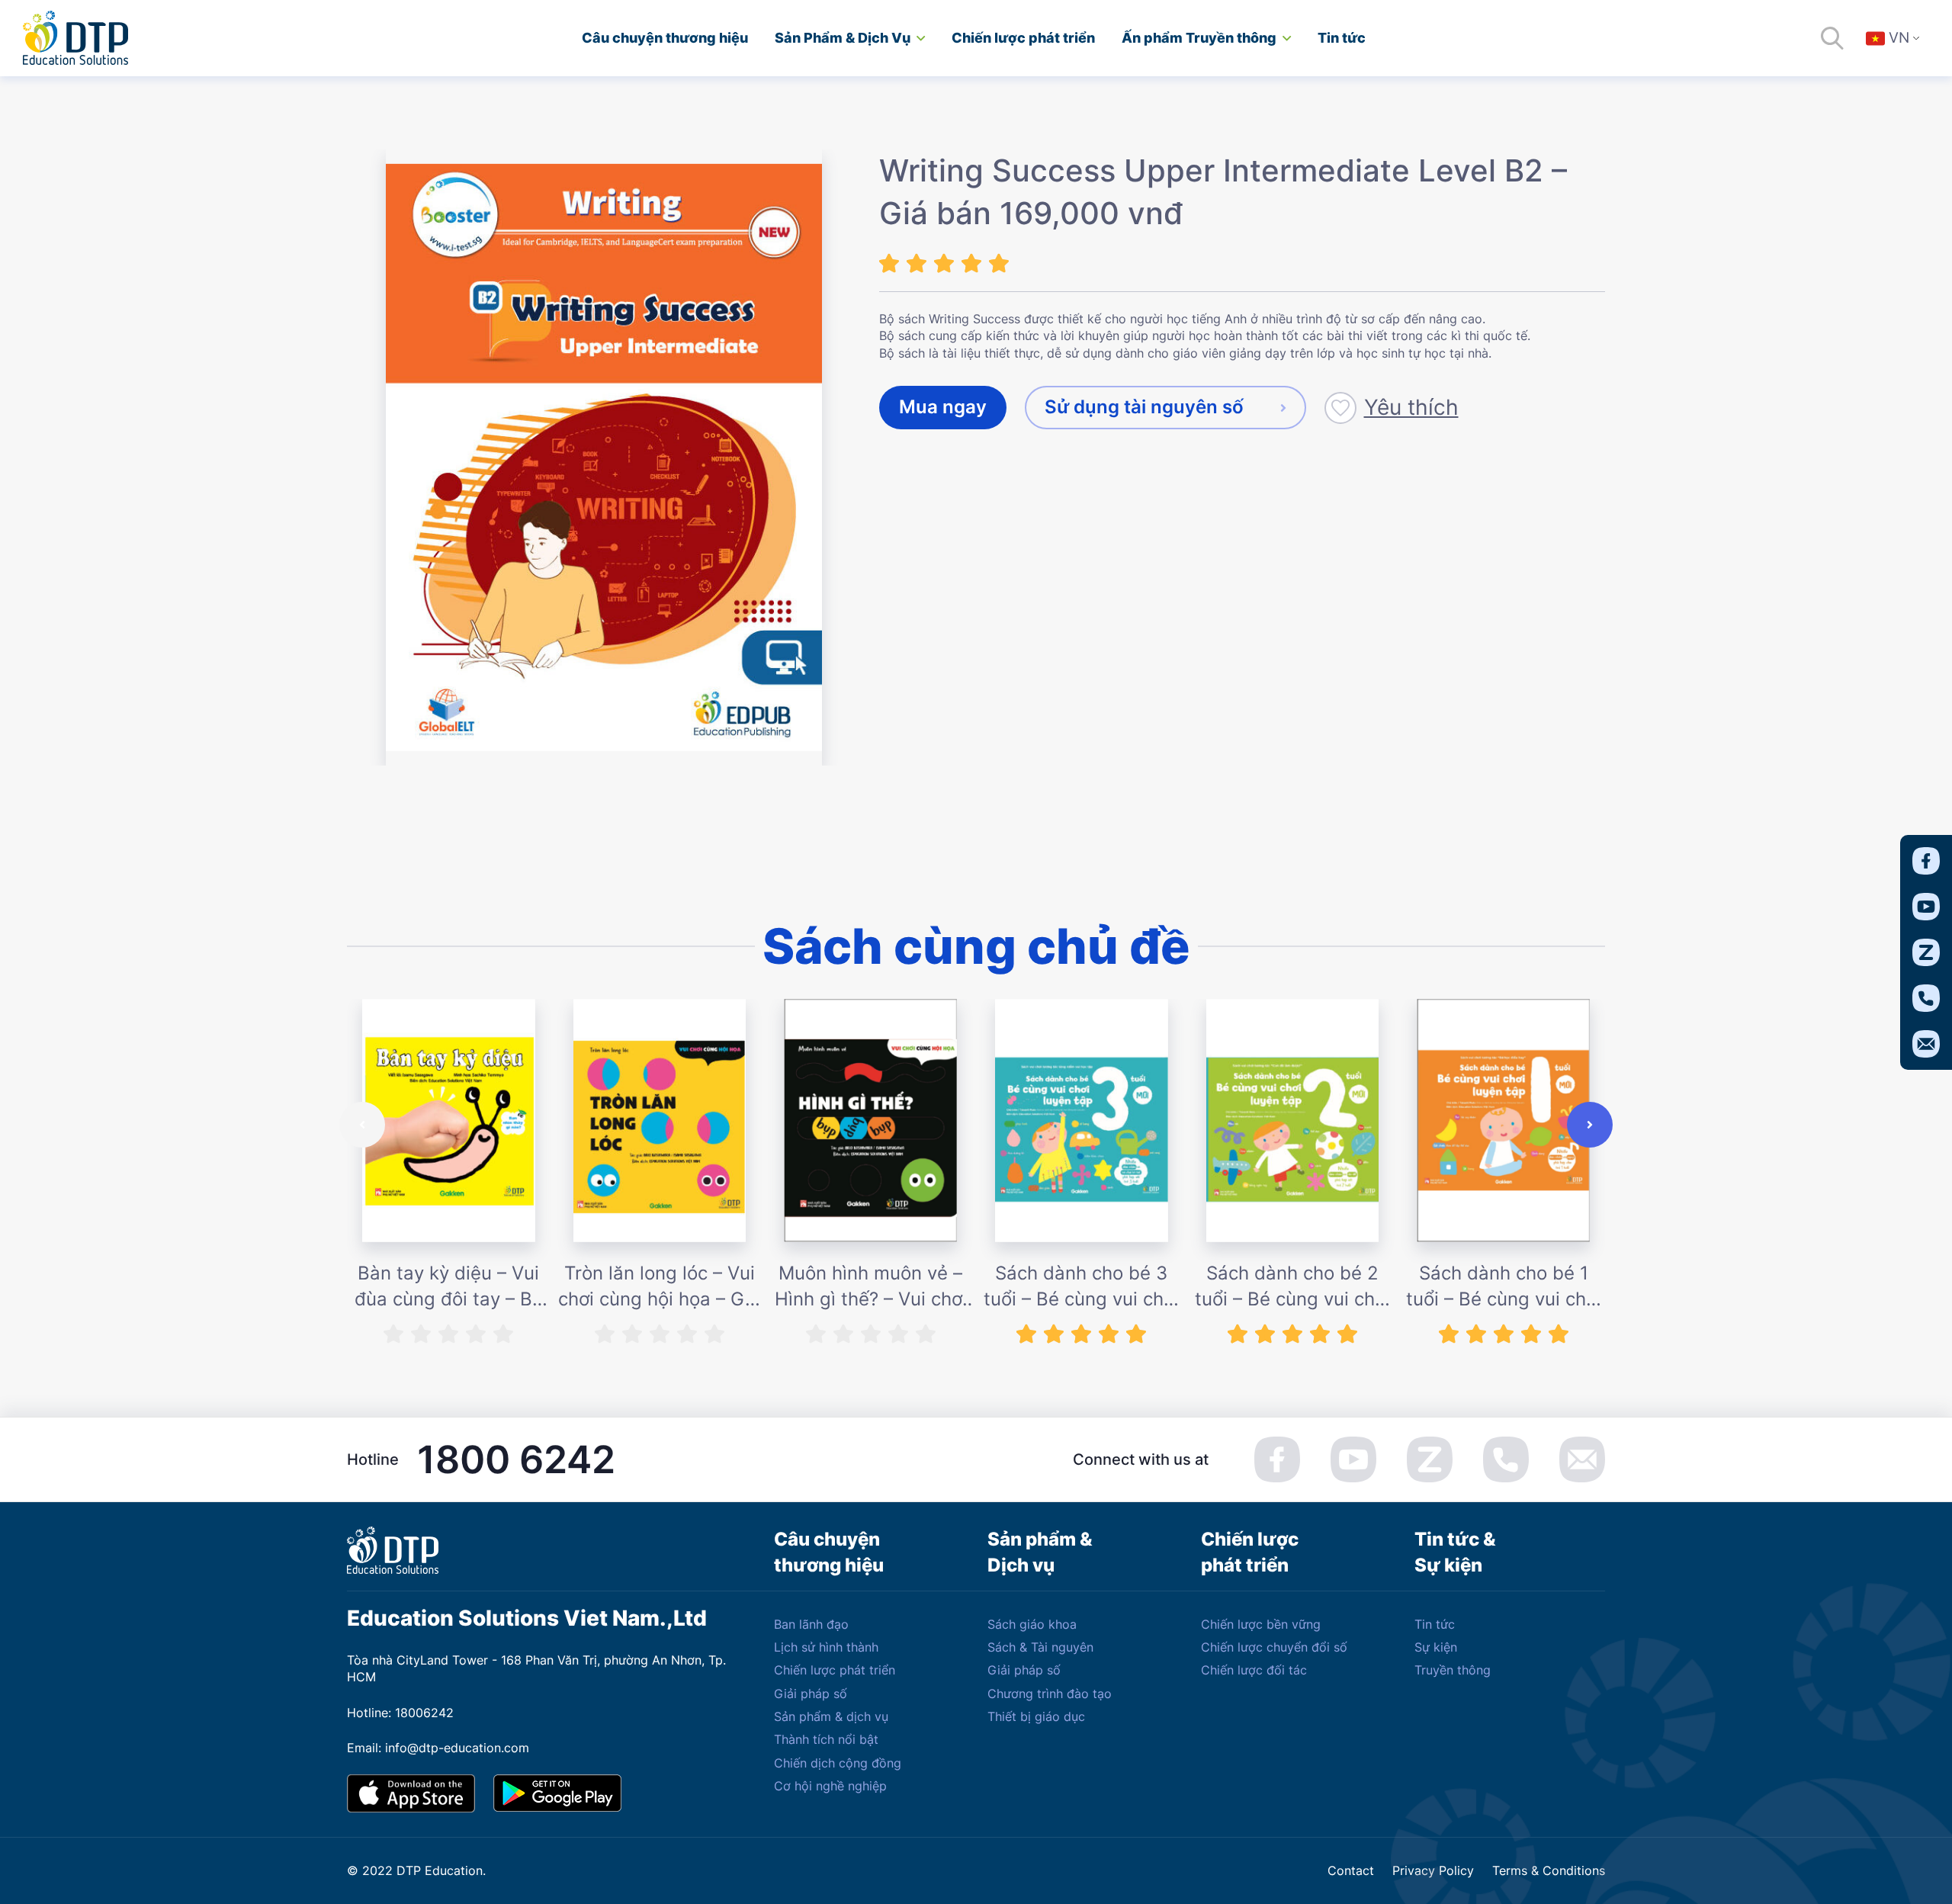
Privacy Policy (1433, 1870)
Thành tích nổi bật (826, 1739)
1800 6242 (516, 1459)
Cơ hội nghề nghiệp (830, 1786)
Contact (1351, 1870)
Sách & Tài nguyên (1040, 1647)
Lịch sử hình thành (826, 1647)
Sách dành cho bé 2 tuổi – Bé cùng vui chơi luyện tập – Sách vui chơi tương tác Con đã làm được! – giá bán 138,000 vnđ (1292, 1287)
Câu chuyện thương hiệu (665, 38)
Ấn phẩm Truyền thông (1199, 38)
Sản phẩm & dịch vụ (831, 1716)
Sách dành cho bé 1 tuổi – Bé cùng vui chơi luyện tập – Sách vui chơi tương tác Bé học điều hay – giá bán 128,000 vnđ (1504, 1287)
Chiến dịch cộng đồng (838, 1763)
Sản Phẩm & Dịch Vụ (843, 38)
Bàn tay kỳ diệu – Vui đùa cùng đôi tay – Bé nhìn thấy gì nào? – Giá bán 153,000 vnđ (449, 1287)
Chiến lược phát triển (1023, 38)
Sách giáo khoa (1032, 1624)
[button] (362, 1125)
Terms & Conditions (1549, 1870)
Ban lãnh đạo (811, 1624)
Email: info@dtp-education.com (438, 1748)
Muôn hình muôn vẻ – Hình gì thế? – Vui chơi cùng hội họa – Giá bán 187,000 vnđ (870, 1287)
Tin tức (1342, 38)
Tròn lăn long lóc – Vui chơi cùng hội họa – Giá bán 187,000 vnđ (659, 1287)
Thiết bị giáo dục (1036, 1716)
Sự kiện (1436, 1647)
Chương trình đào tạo (1050, 1694)
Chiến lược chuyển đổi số (1274, 1647)
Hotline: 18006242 (400, 1713)
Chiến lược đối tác (1254, 1670)
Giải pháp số (811, 1694)
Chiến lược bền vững (1261, 1624)
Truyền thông (1453, 1670)
